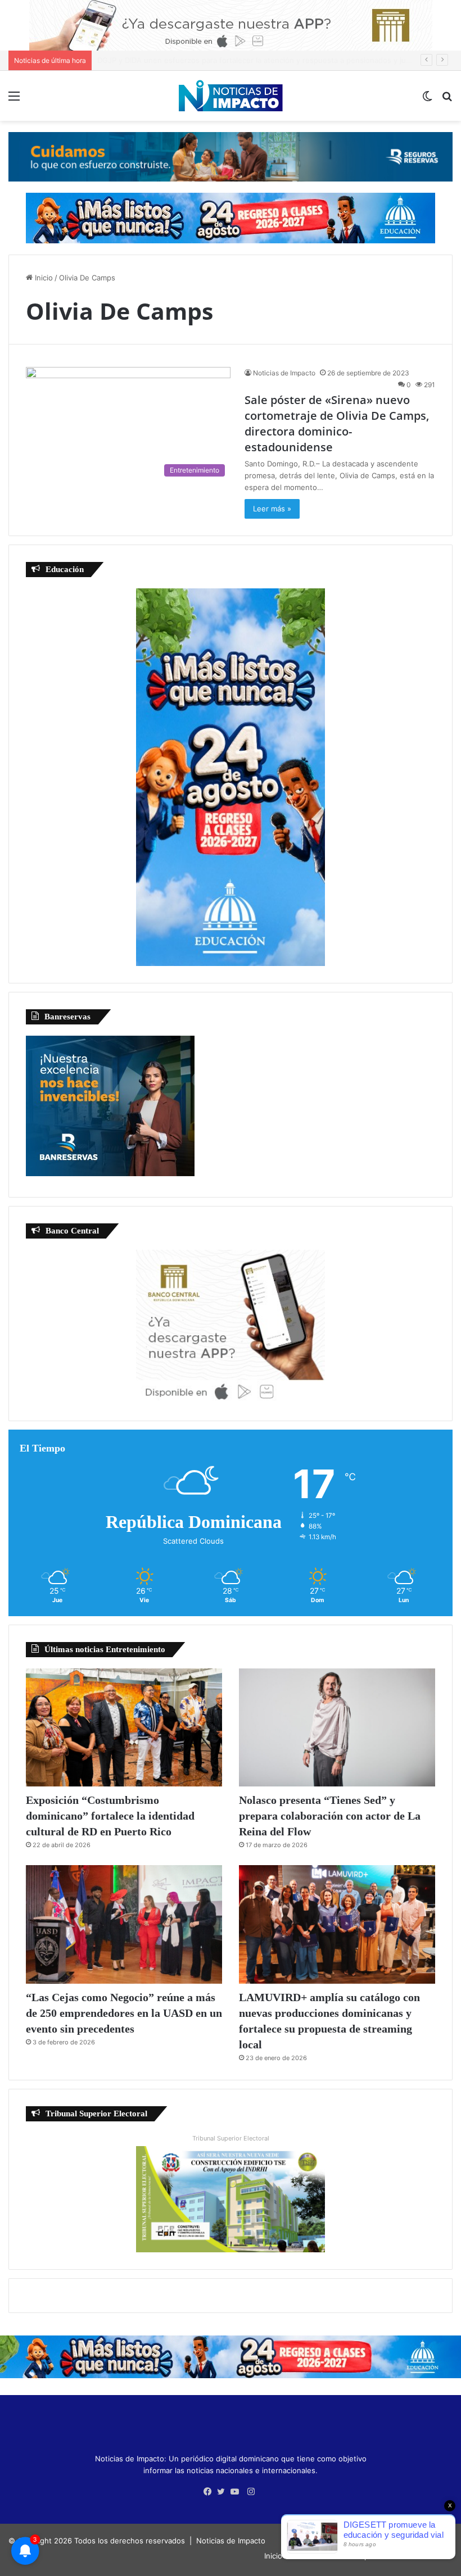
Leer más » (272, 509)
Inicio (43, 278)
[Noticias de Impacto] (231, 96)
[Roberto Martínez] (231, 25)
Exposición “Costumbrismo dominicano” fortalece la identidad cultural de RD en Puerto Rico (110, 1816)
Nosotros (304, 2556)
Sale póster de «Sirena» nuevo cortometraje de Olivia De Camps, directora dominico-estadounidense (337, 423)
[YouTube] (237, 2492)
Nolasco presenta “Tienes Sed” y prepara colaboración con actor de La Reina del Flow (330, 1816)
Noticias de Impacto (284, 373)
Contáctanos (428, 2556)
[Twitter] (224, 2492)
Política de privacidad (363, 2556)
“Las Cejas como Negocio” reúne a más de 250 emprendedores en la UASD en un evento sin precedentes (124, 2013)
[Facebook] (210, 2492)
